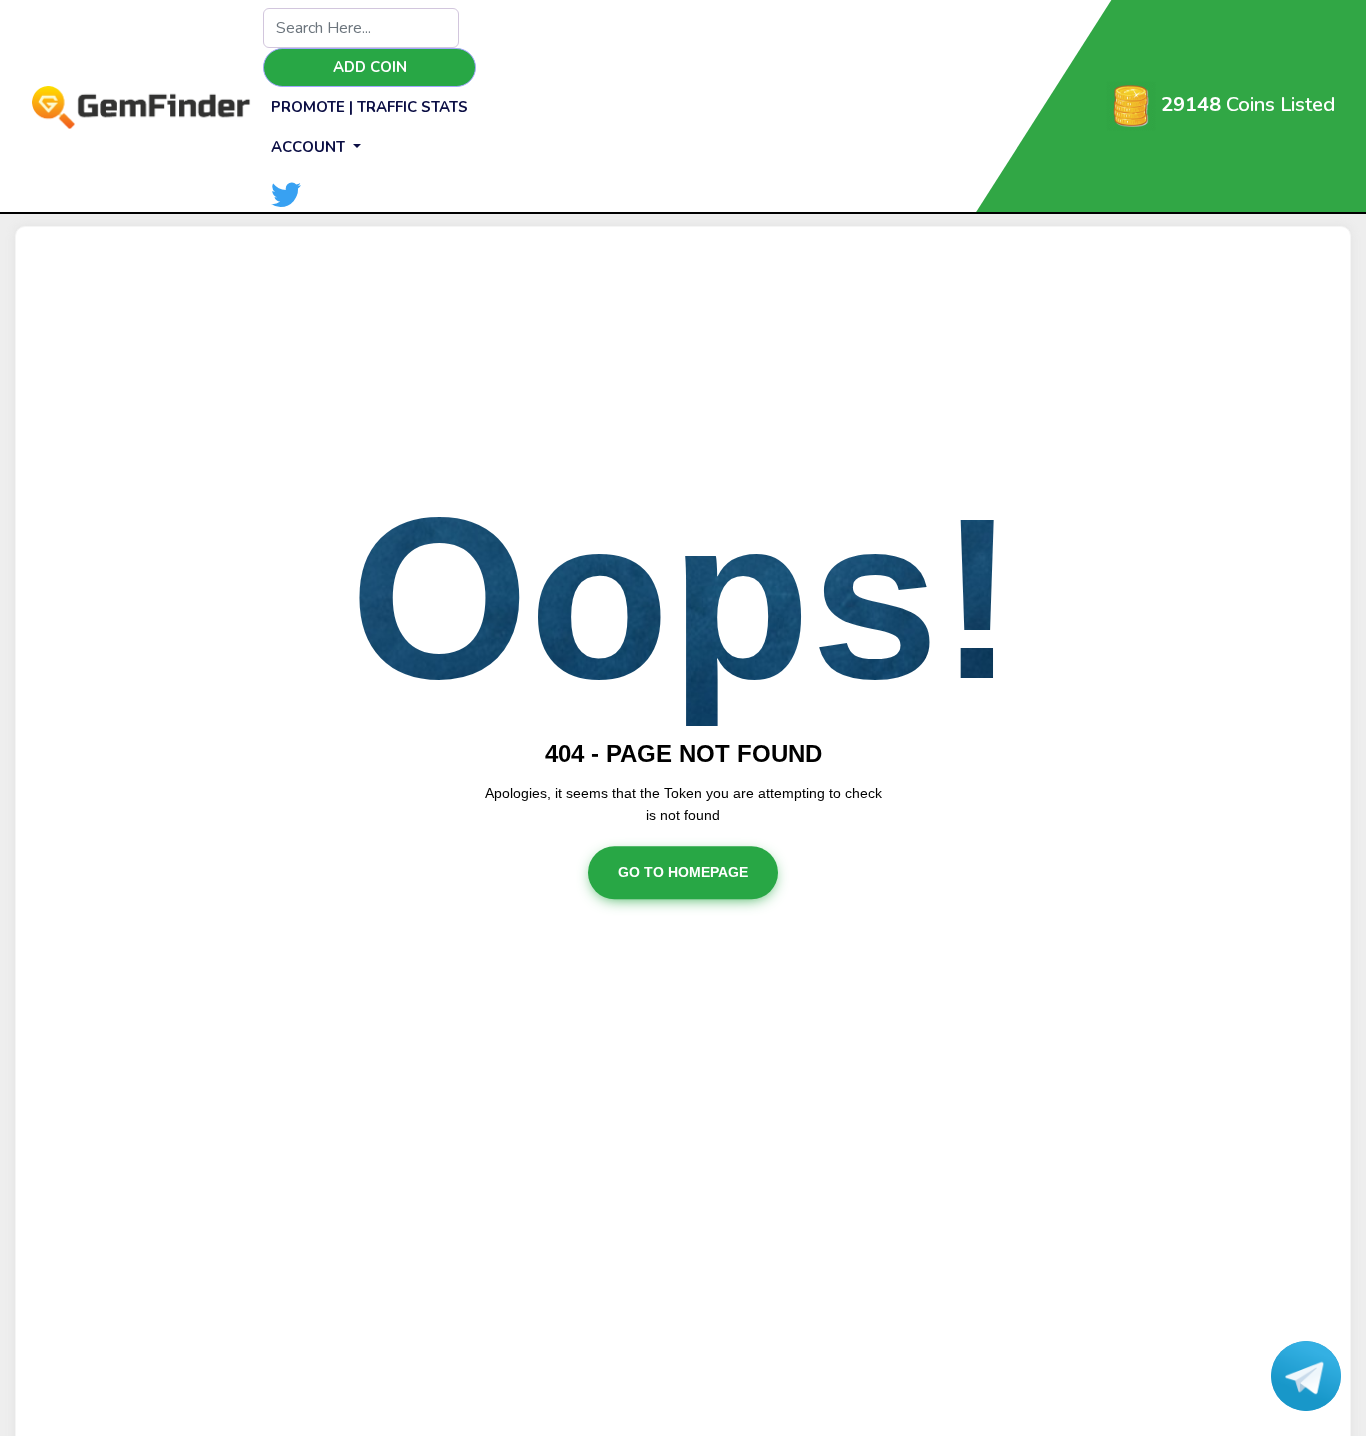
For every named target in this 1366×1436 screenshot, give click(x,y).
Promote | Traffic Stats (369, 107)
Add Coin (370, 67)
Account (310, 147)
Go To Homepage (683, 873)
